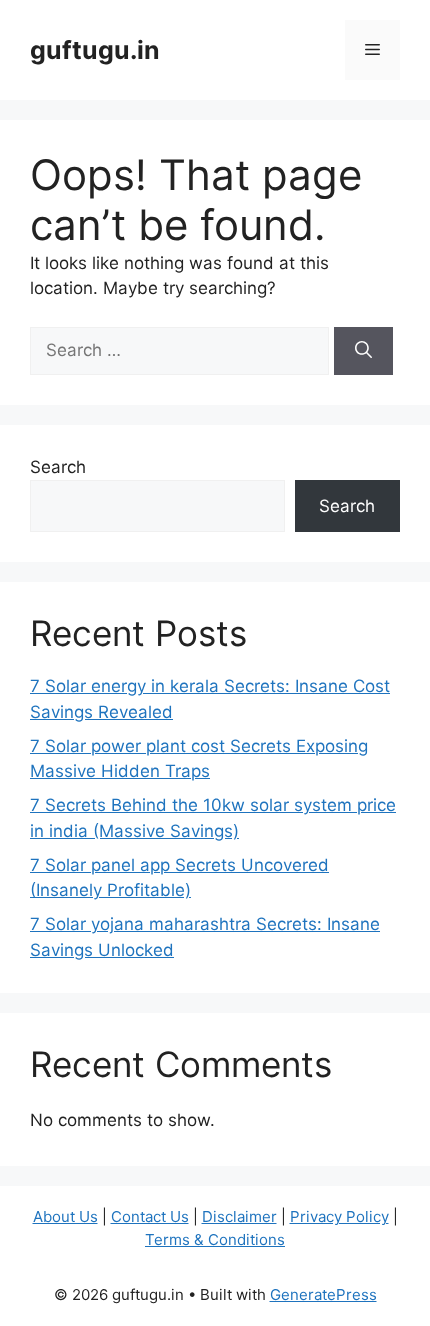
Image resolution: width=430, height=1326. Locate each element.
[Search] (363, 351)
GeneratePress (323, 1294)
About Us (65, 1216)
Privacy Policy (339, 1216)
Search (58, 467)
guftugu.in (95, 50)
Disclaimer (239, 1216)
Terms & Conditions (215, 1239)
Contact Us (150, 1216)
